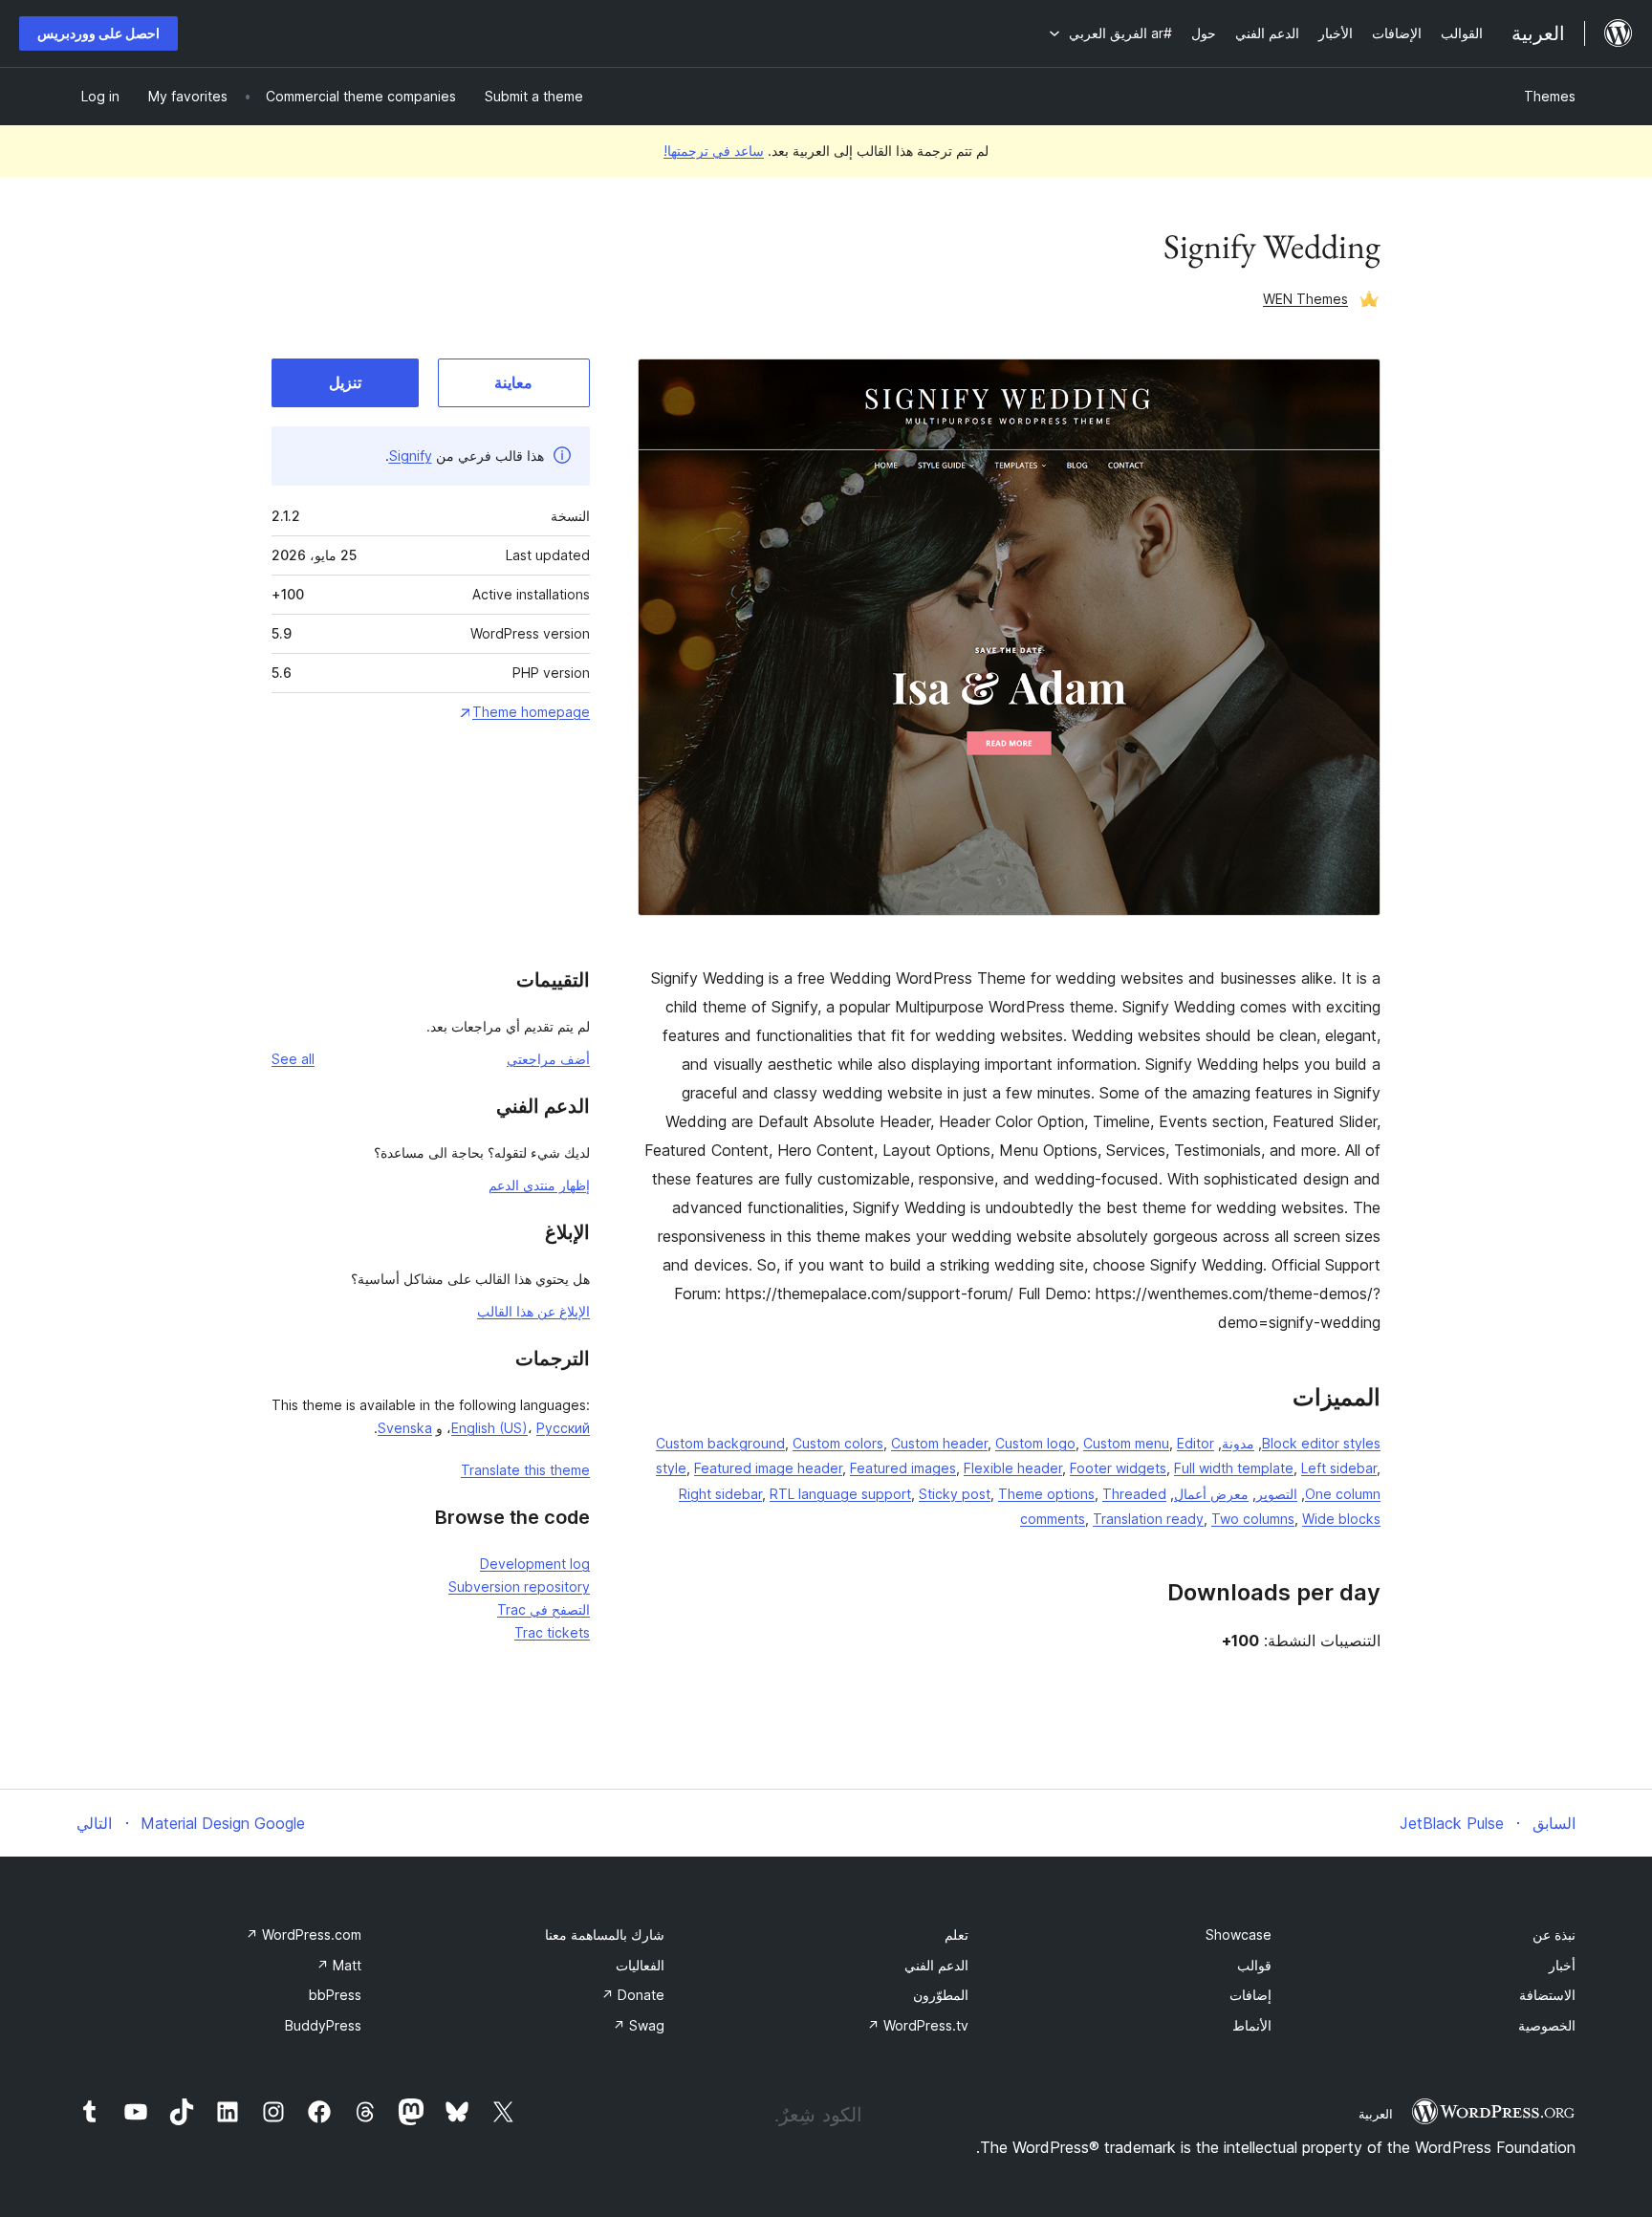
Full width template (1234, 1468)
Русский (563, 1428)
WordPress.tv (918, 2025)
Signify (411, 456)
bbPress (335, 1995)
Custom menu (1126, 1443)
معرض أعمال (1211, 1494)
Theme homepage (531, 712)
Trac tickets (552, 1632)
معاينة (513, 382)
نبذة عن (1554, 1934)
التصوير (1277, 1494)
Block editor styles (1321, 1443)
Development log (535, 1564)
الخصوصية (1547, 2025)
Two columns (1253, 1519)
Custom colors (838, 1443)
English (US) (489, 1428)
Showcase (1239, 1934)
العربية (1376, 2114)
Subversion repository (519, 1587)
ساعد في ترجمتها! (714, 151)
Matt (339, 1965)
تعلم (956, 1934)
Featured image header (768, 1468)
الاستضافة (1547, 1995)
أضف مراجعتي (548, 1059)
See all (293, 1059)
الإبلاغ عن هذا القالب (533, 1311)
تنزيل (345, 382)
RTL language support (840, 1494)
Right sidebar (720, 1494)
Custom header (939, 1443)
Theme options (1046, 1494)
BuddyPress (323, 2025)
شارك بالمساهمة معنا (605, 1934)
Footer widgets (1118, 1468)
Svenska (405, 1428)
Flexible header (1013, 1468)
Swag (639, 2025)
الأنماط (1252, 2025)
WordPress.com (304, 1934)
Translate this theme (525, 1470)
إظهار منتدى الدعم (539, 1185)
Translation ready (1148, 1519)
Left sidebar (1339, 1468)
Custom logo (1035, 1443)
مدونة (1238, 1443)
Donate (633, 1995)
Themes (1550, 96)
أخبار (1562, 1965)
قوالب (1254, 1965)
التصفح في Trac (543, 1609)
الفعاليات (640, 1965)
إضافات (1250, 1995)
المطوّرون (941, 1995)
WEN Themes (1305, 299)
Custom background (720, 1443)
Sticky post (955, 1494)
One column (1343, 1494)
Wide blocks (1341, 1519)
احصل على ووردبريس (98, 33)
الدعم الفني (936, 1965)
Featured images (903, 1468)
